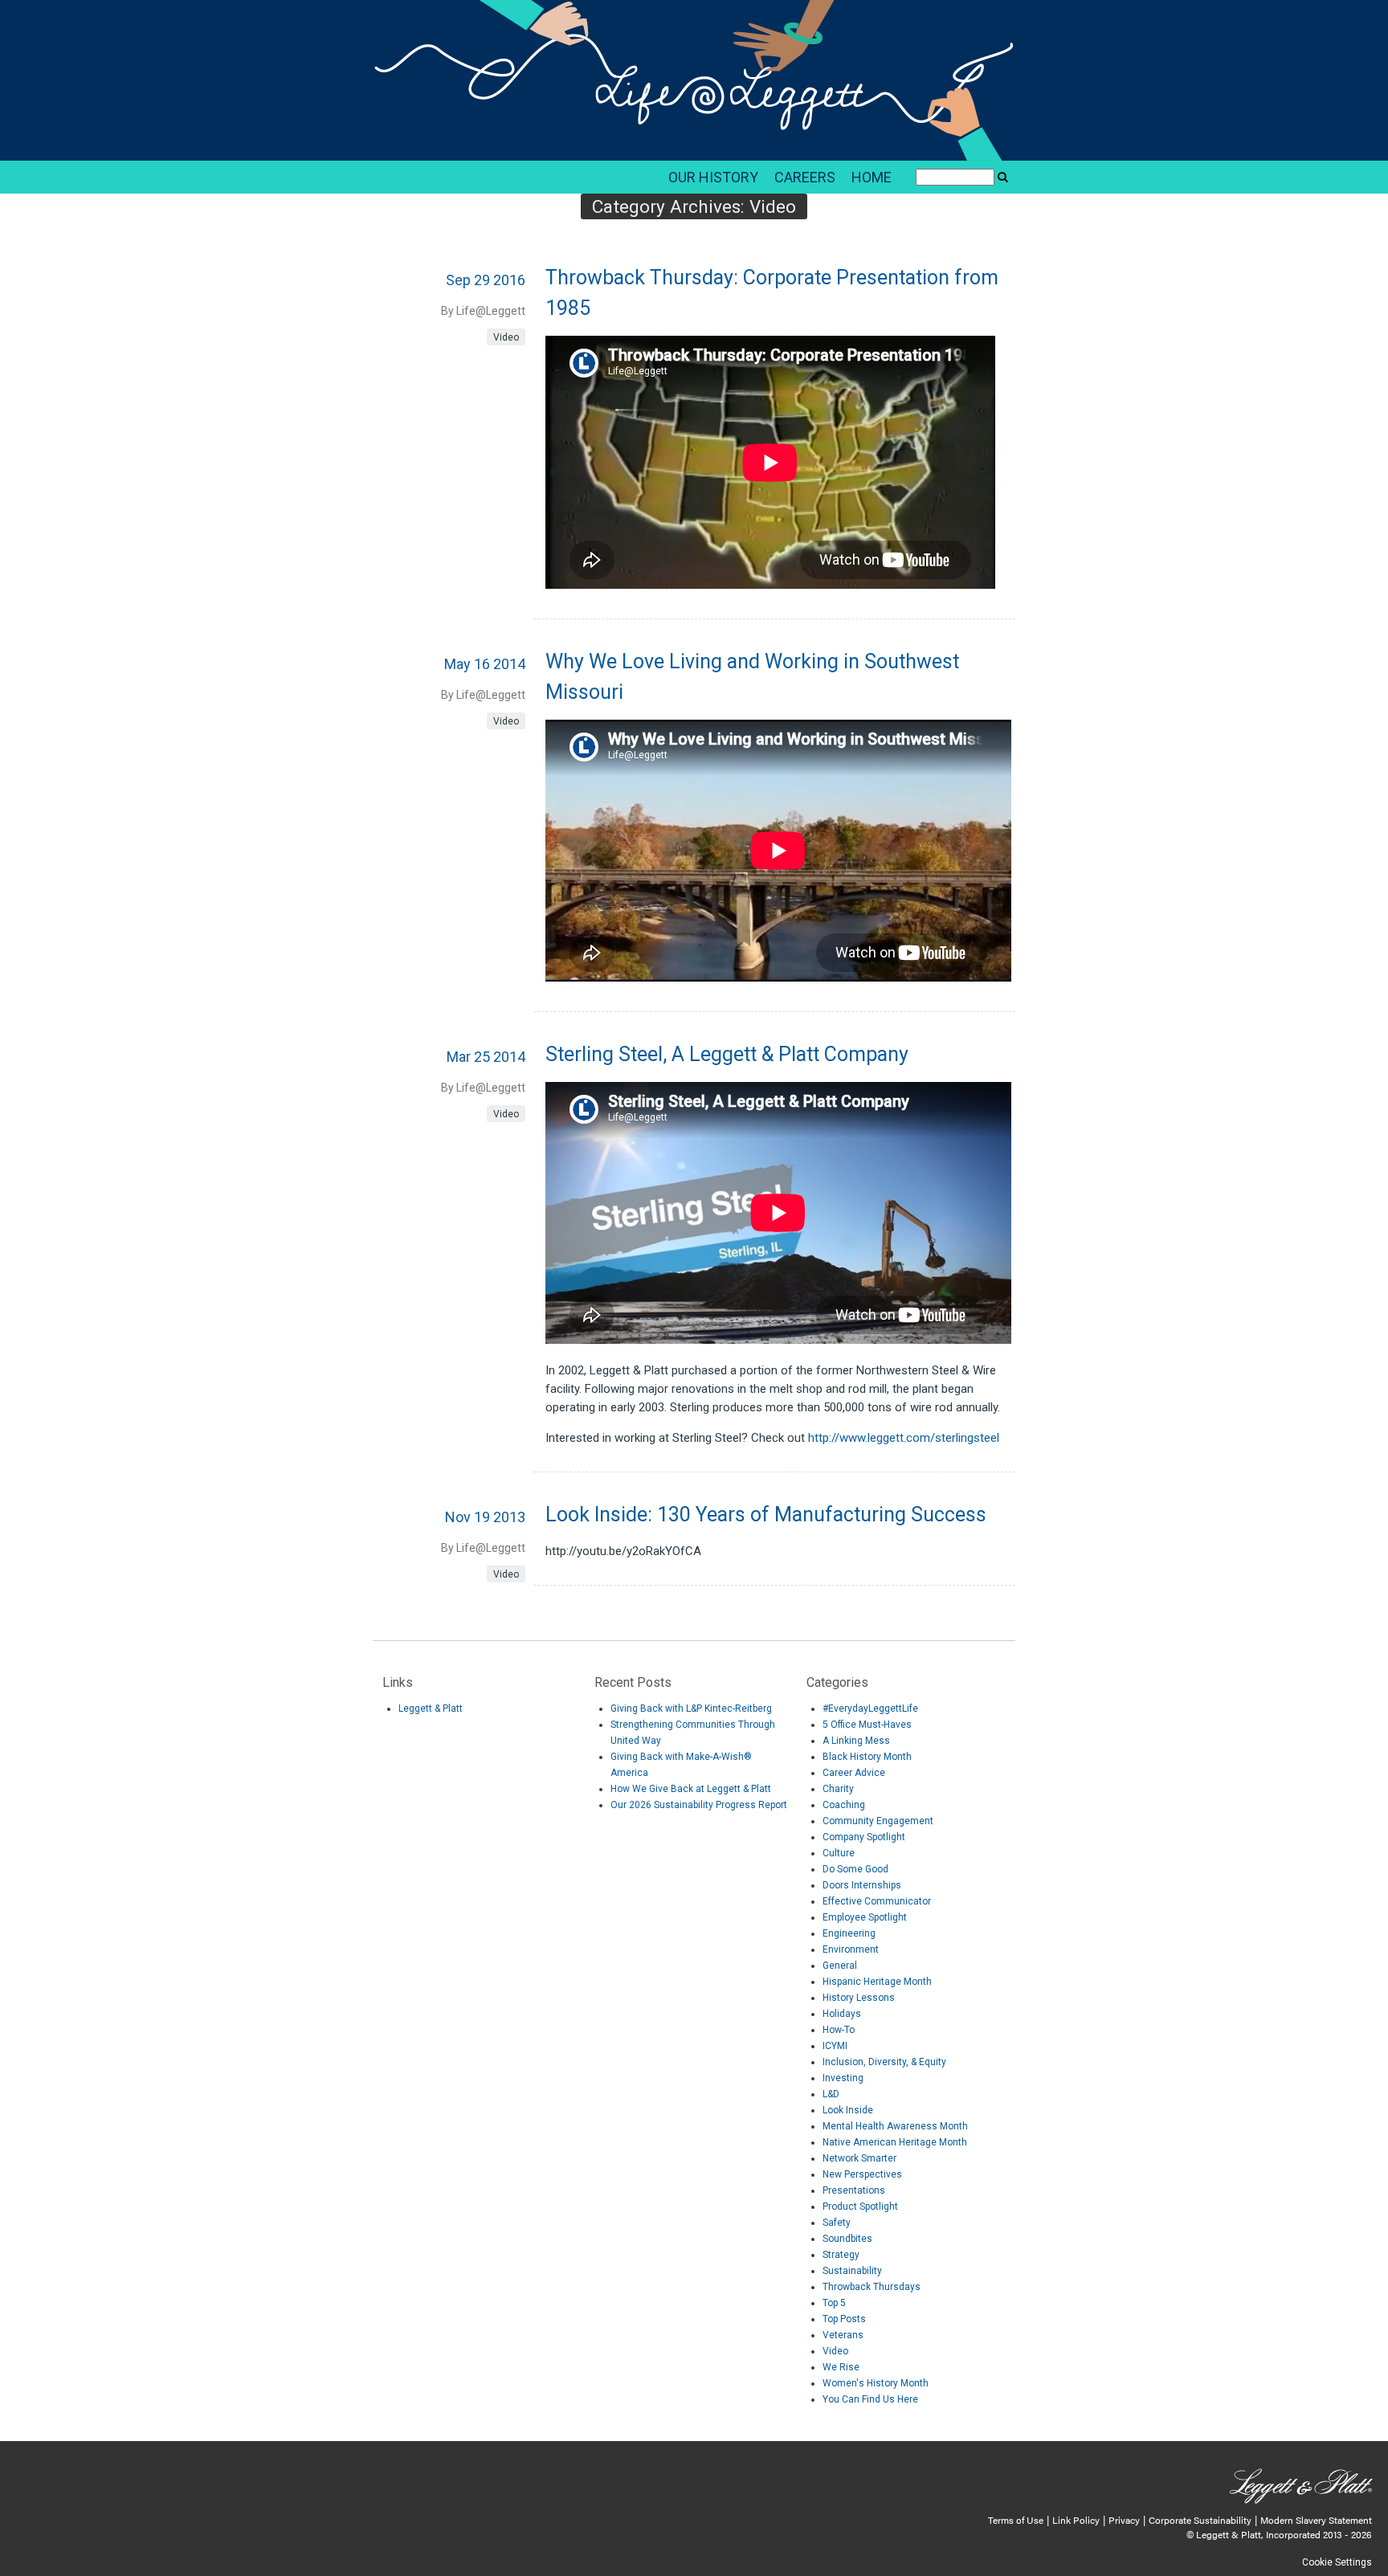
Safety (837, 2223)
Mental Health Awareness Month (895, 2126)
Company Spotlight (864, 1837)
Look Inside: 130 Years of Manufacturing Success (766, 1515)
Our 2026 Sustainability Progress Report (699, 1805)
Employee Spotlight (865, 1917)
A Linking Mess (856, 1741)
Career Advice (854, 1773)
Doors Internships (862, 1885)
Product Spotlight (860, 2207)
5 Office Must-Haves (867, 1725)
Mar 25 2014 (486, 1057)
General (840, 1966)
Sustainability (852, 2271)
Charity (838, 1789)
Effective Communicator (877, 1901)
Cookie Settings (1337, 2562)
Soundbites (847, 2239)
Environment (851, 1949)
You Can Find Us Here (870, 2399)
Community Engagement (878, 1821)
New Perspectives (862, 2174)
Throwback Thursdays (872, 2287)
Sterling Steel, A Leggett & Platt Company (727, 1054)
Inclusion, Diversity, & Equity (884, 2062)
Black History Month (867, 1757)
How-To (839, 2030)
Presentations (854, 2190)
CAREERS (805, 177)
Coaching (844, 1805)
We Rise (841, 2367)
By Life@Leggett (483, 311)
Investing (843, 2078)
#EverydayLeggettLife (870, 1708)
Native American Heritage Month (895, 2142)
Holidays (842, 2014)
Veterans (843, 2335)
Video (506, 337)
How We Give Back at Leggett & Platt (691, 1789)
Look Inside (848, 2110)
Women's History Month (876, 2383)
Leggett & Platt (431, 1708)
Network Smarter (859, 2158)
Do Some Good (855, 1869)
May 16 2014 (485, 664)
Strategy (841, 2255)
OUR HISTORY (713, 177)
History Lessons (859, 1998)
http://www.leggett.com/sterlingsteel (904, 1438)
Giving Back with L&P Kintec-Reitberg (691, 1708)
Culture (839, 1853)
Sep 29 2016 (486, 280)
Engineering (849, 1933)
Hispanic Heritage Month (877, 1982)
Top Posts (844, 2319)
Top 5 (834, 2303)
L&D (831, 2094)
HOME (872, 177)
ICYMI (835, 2046)
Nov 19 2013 (485, 1517)
